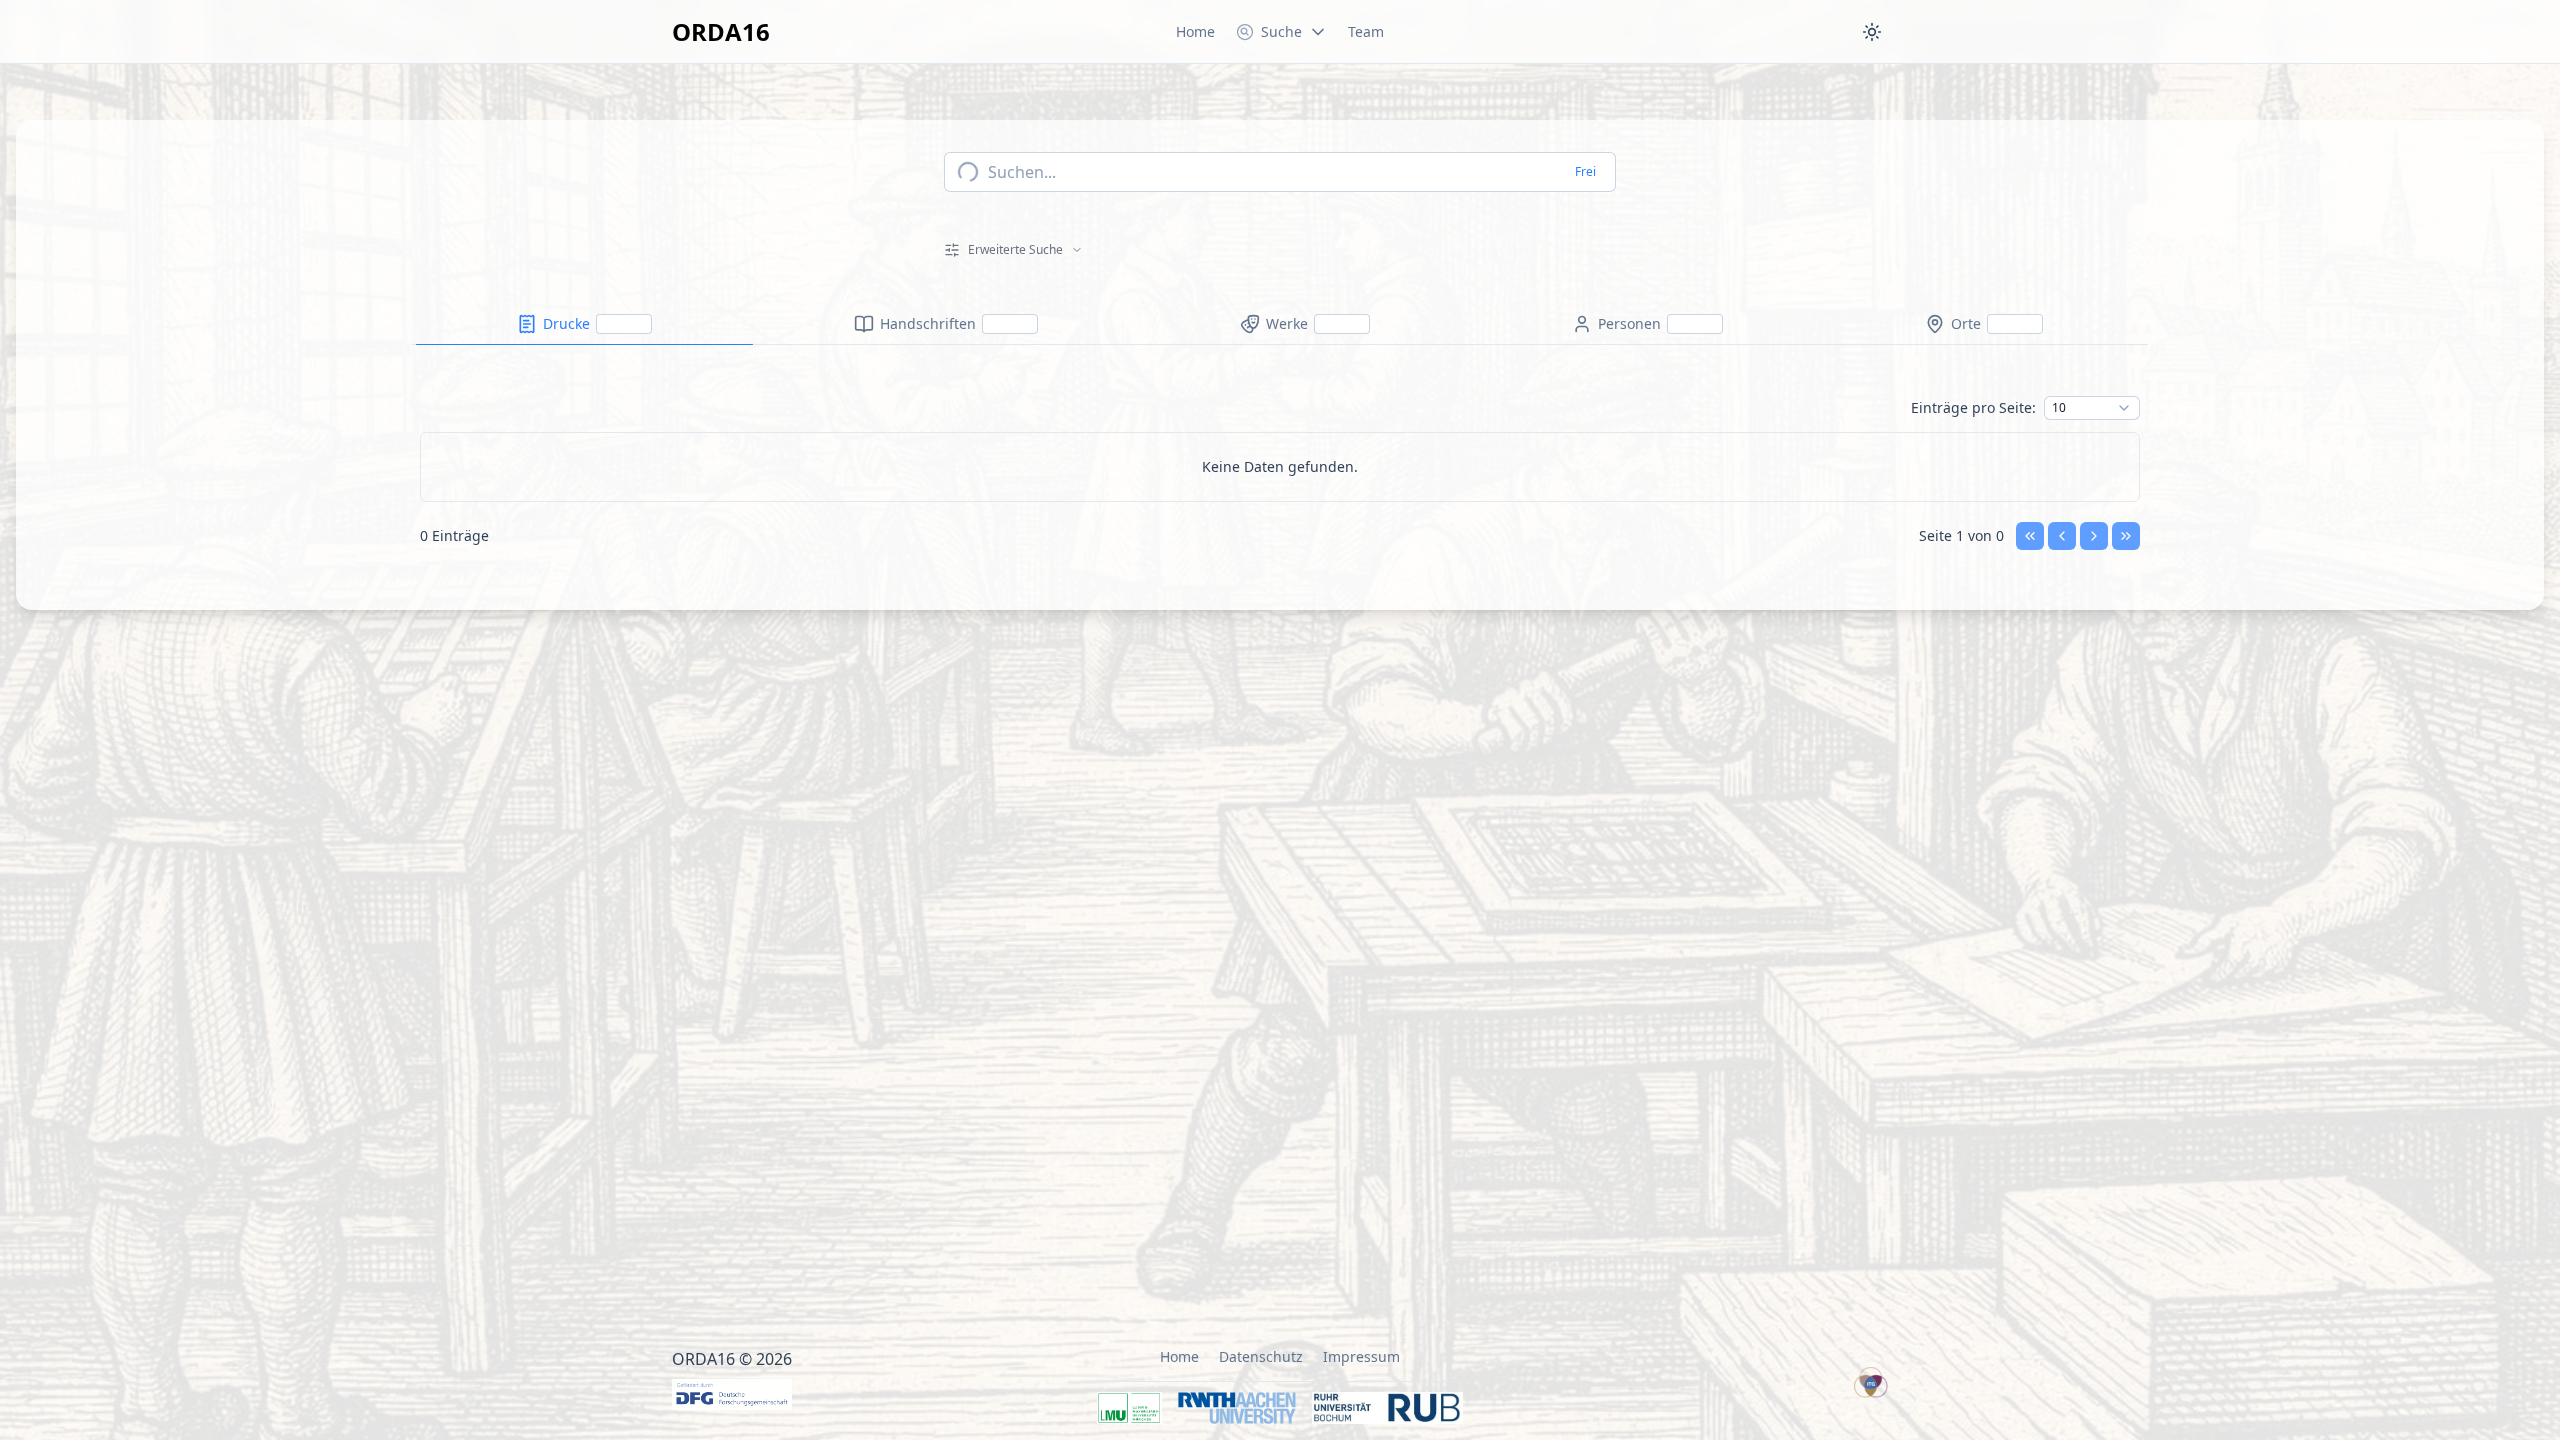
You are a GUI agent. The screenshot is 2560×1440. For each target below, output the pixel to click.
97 (2059, 962)
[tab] (584, 324)
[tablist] (1280, 324)
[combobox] (2092, 408)
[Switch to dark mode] (1872, 32)
